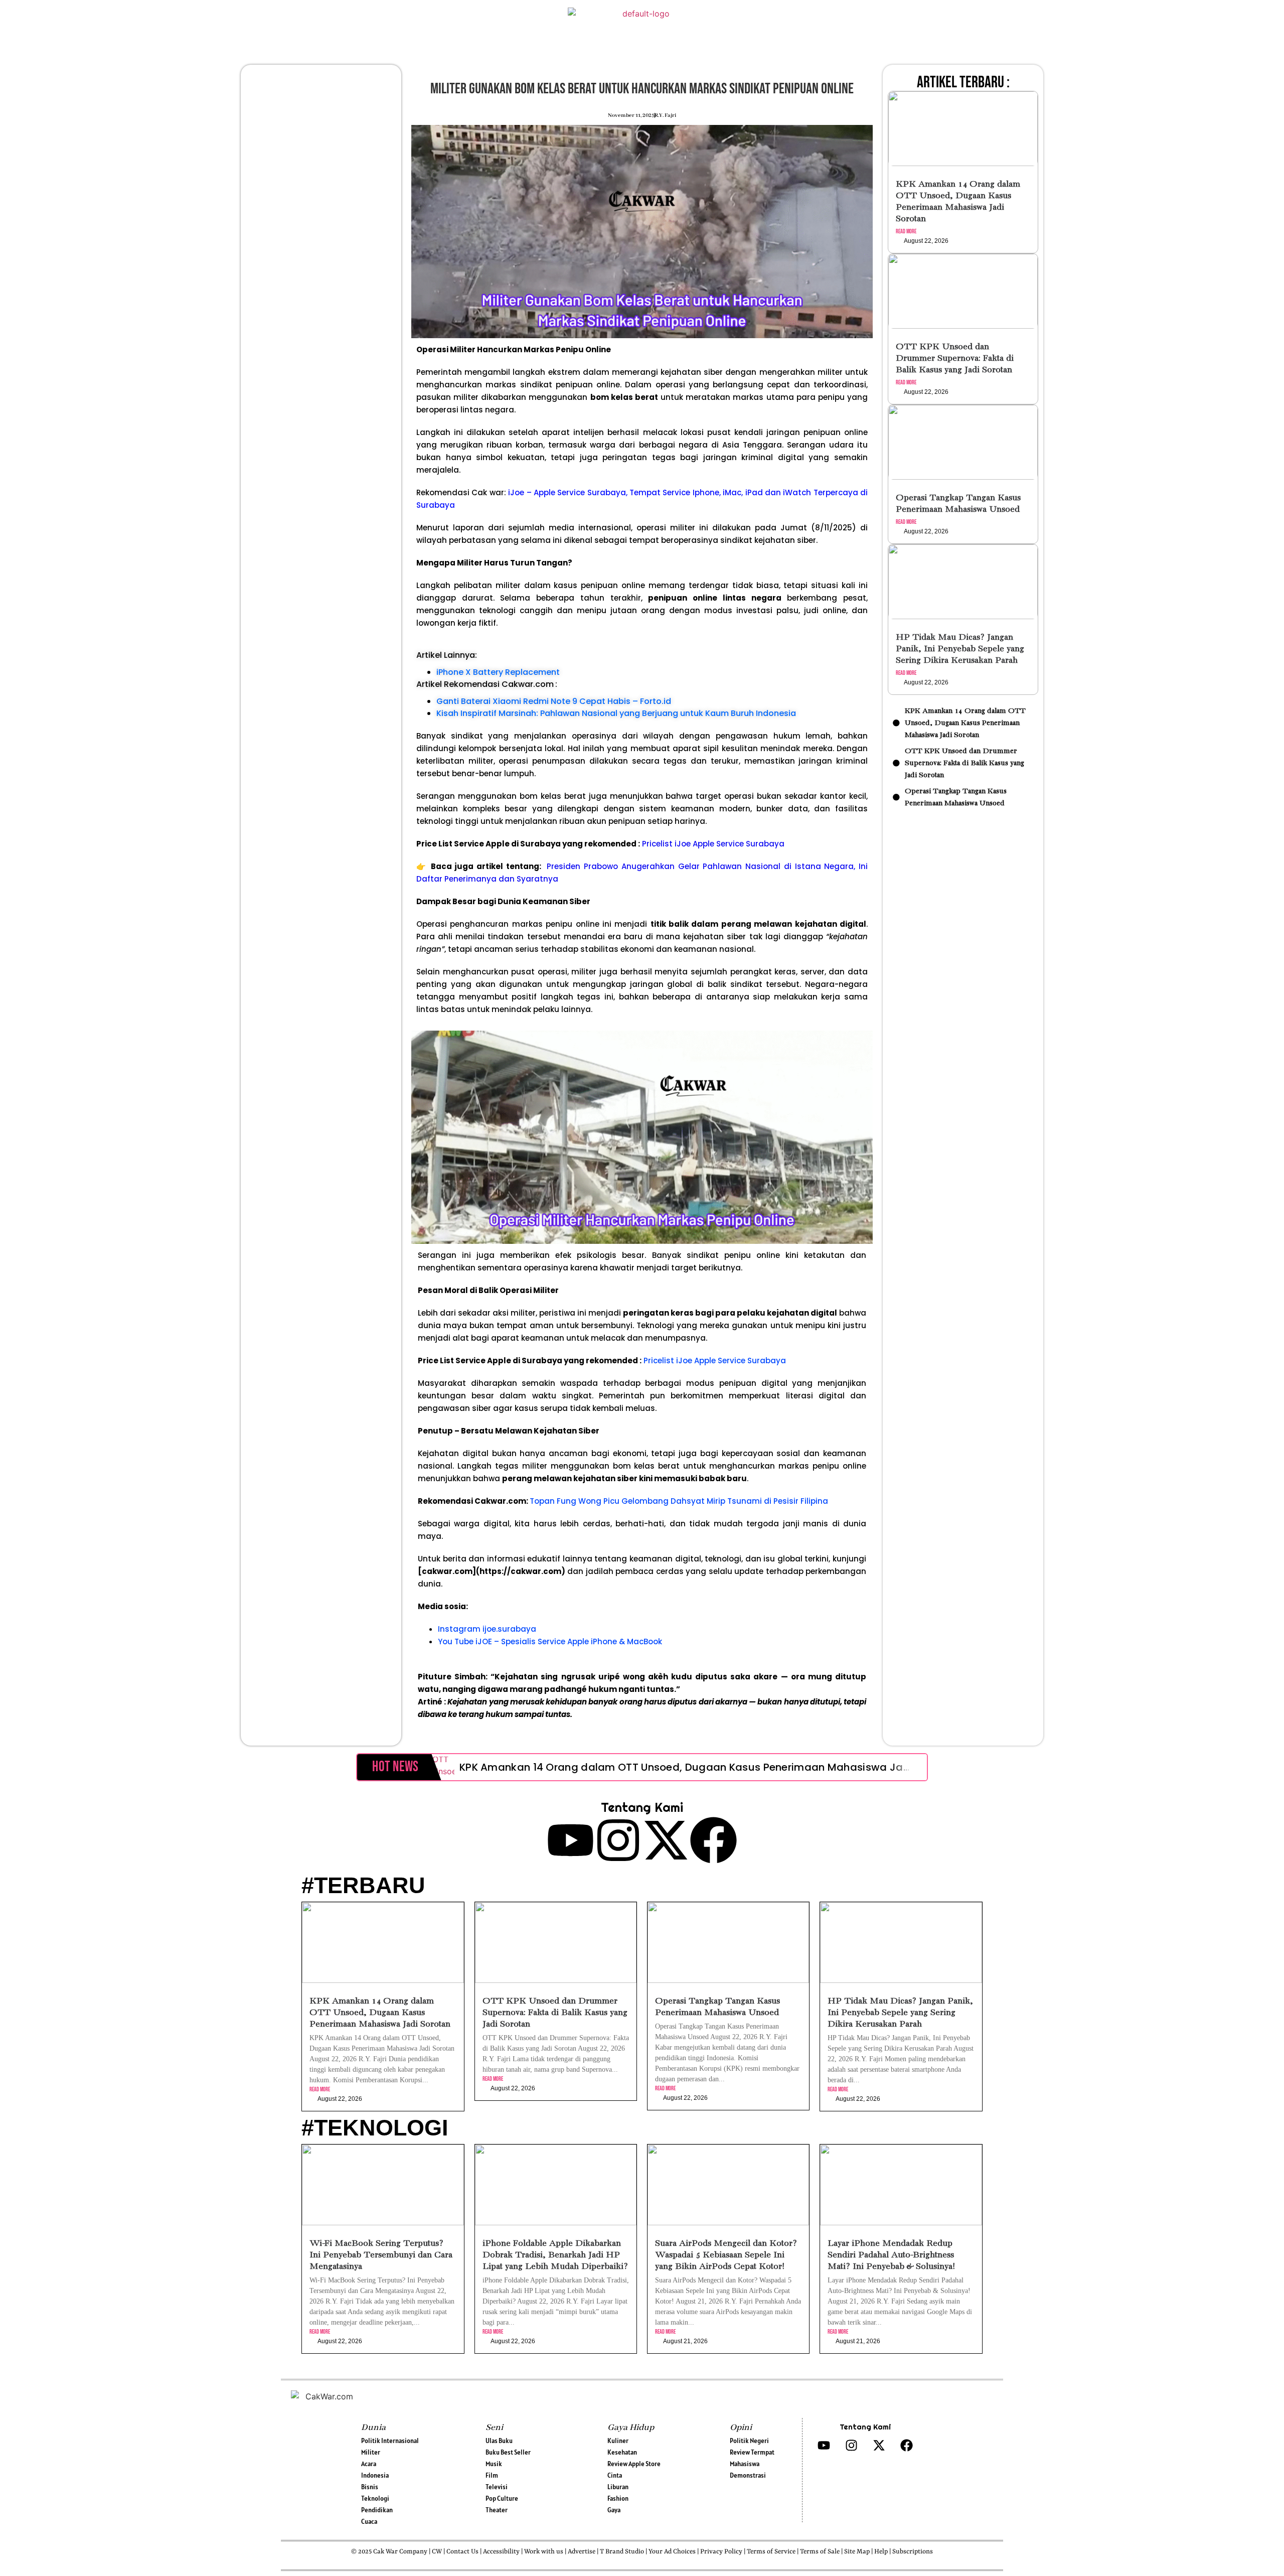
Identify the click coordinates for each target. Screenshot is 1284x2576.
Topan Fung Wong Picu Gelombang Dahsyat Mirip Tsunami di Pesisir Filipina (679, 1501)
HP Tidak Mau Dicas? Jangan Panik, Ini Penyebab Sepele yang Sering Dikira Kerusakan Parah (960, 649)
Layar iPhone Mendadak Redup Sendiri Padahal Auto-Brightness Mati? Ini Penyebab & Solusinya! (891, 2255)
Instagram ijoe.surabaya (487, 1629)
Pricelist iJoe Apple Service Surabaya (713, 844)
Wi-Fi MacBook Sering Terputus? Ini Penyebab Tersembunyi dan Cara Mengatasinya (381, 2255)
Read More (906, 232)
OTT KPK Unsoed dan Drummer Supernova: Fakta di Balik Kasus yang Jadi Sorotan (955, 359)
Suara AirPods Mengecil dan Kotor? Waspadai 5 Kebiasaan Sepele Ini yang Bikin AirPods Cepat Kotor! (726, 2255)
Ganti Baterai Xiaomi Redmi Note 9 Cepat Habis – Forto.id (554, 701)
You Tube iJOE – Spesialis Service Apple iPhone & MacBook (550, 1641)
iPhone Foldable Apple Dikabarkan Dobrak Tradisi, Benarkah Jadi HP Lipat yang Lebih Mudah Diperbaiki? (555, 2255)
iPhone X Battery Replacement (498, 672)
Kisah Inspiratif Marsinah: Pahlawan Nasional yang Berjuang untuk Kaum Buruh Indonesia (616, 713)
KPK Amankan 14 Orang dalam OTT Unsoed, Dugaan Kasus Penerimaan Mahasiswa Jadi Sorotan (708, 1767)
